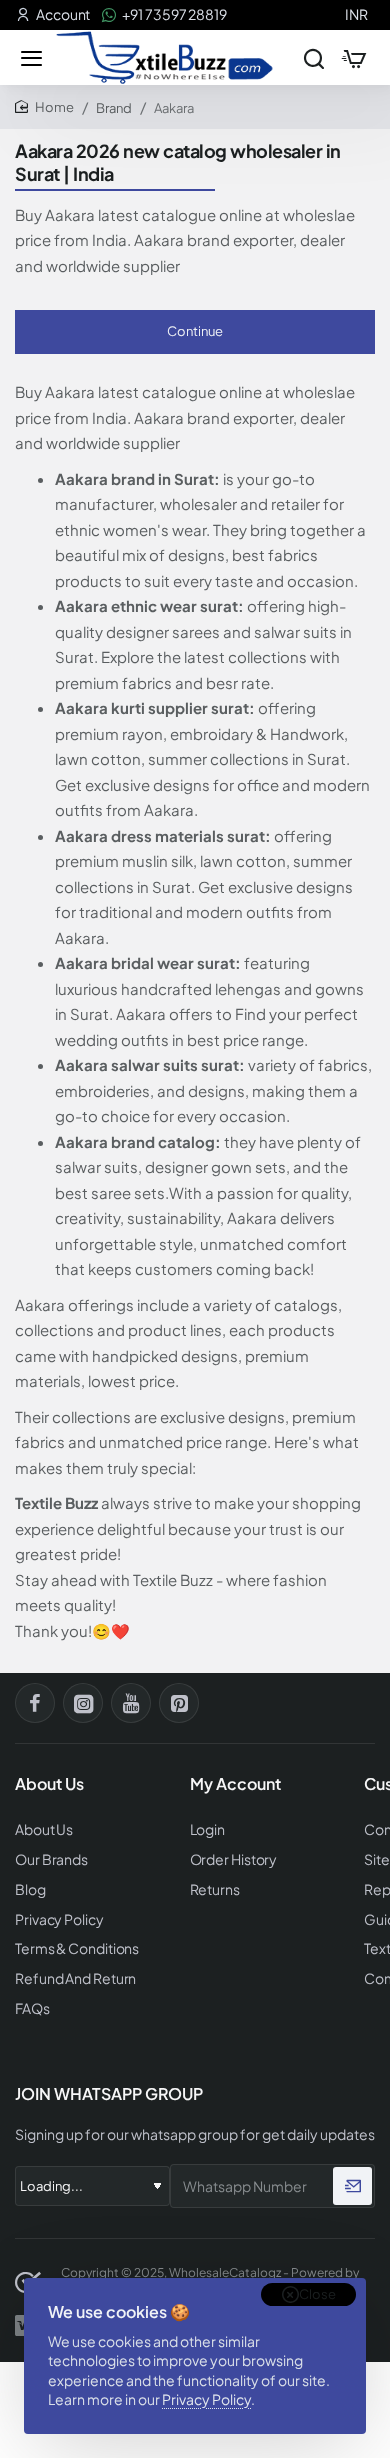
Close (317, 2294)
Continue (195, 331)
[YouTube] (131, 1703)
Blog (30, 1889)
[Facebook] (35, 1703)
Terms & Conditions (77, 1948)
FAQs (32, 2008)
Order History (234, 1859)
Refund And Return (75, 1978)
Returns (215, 1889)
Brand (114, 108)
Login (208, 1829)
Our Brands (51, 1859)
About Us (44, 1829)
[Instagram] (83, 1703)
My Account (235, 1784)
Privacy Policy (206, 2399)
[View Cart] (354, 57)
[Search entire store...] (314, 57)
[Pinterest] (179, 1703)
